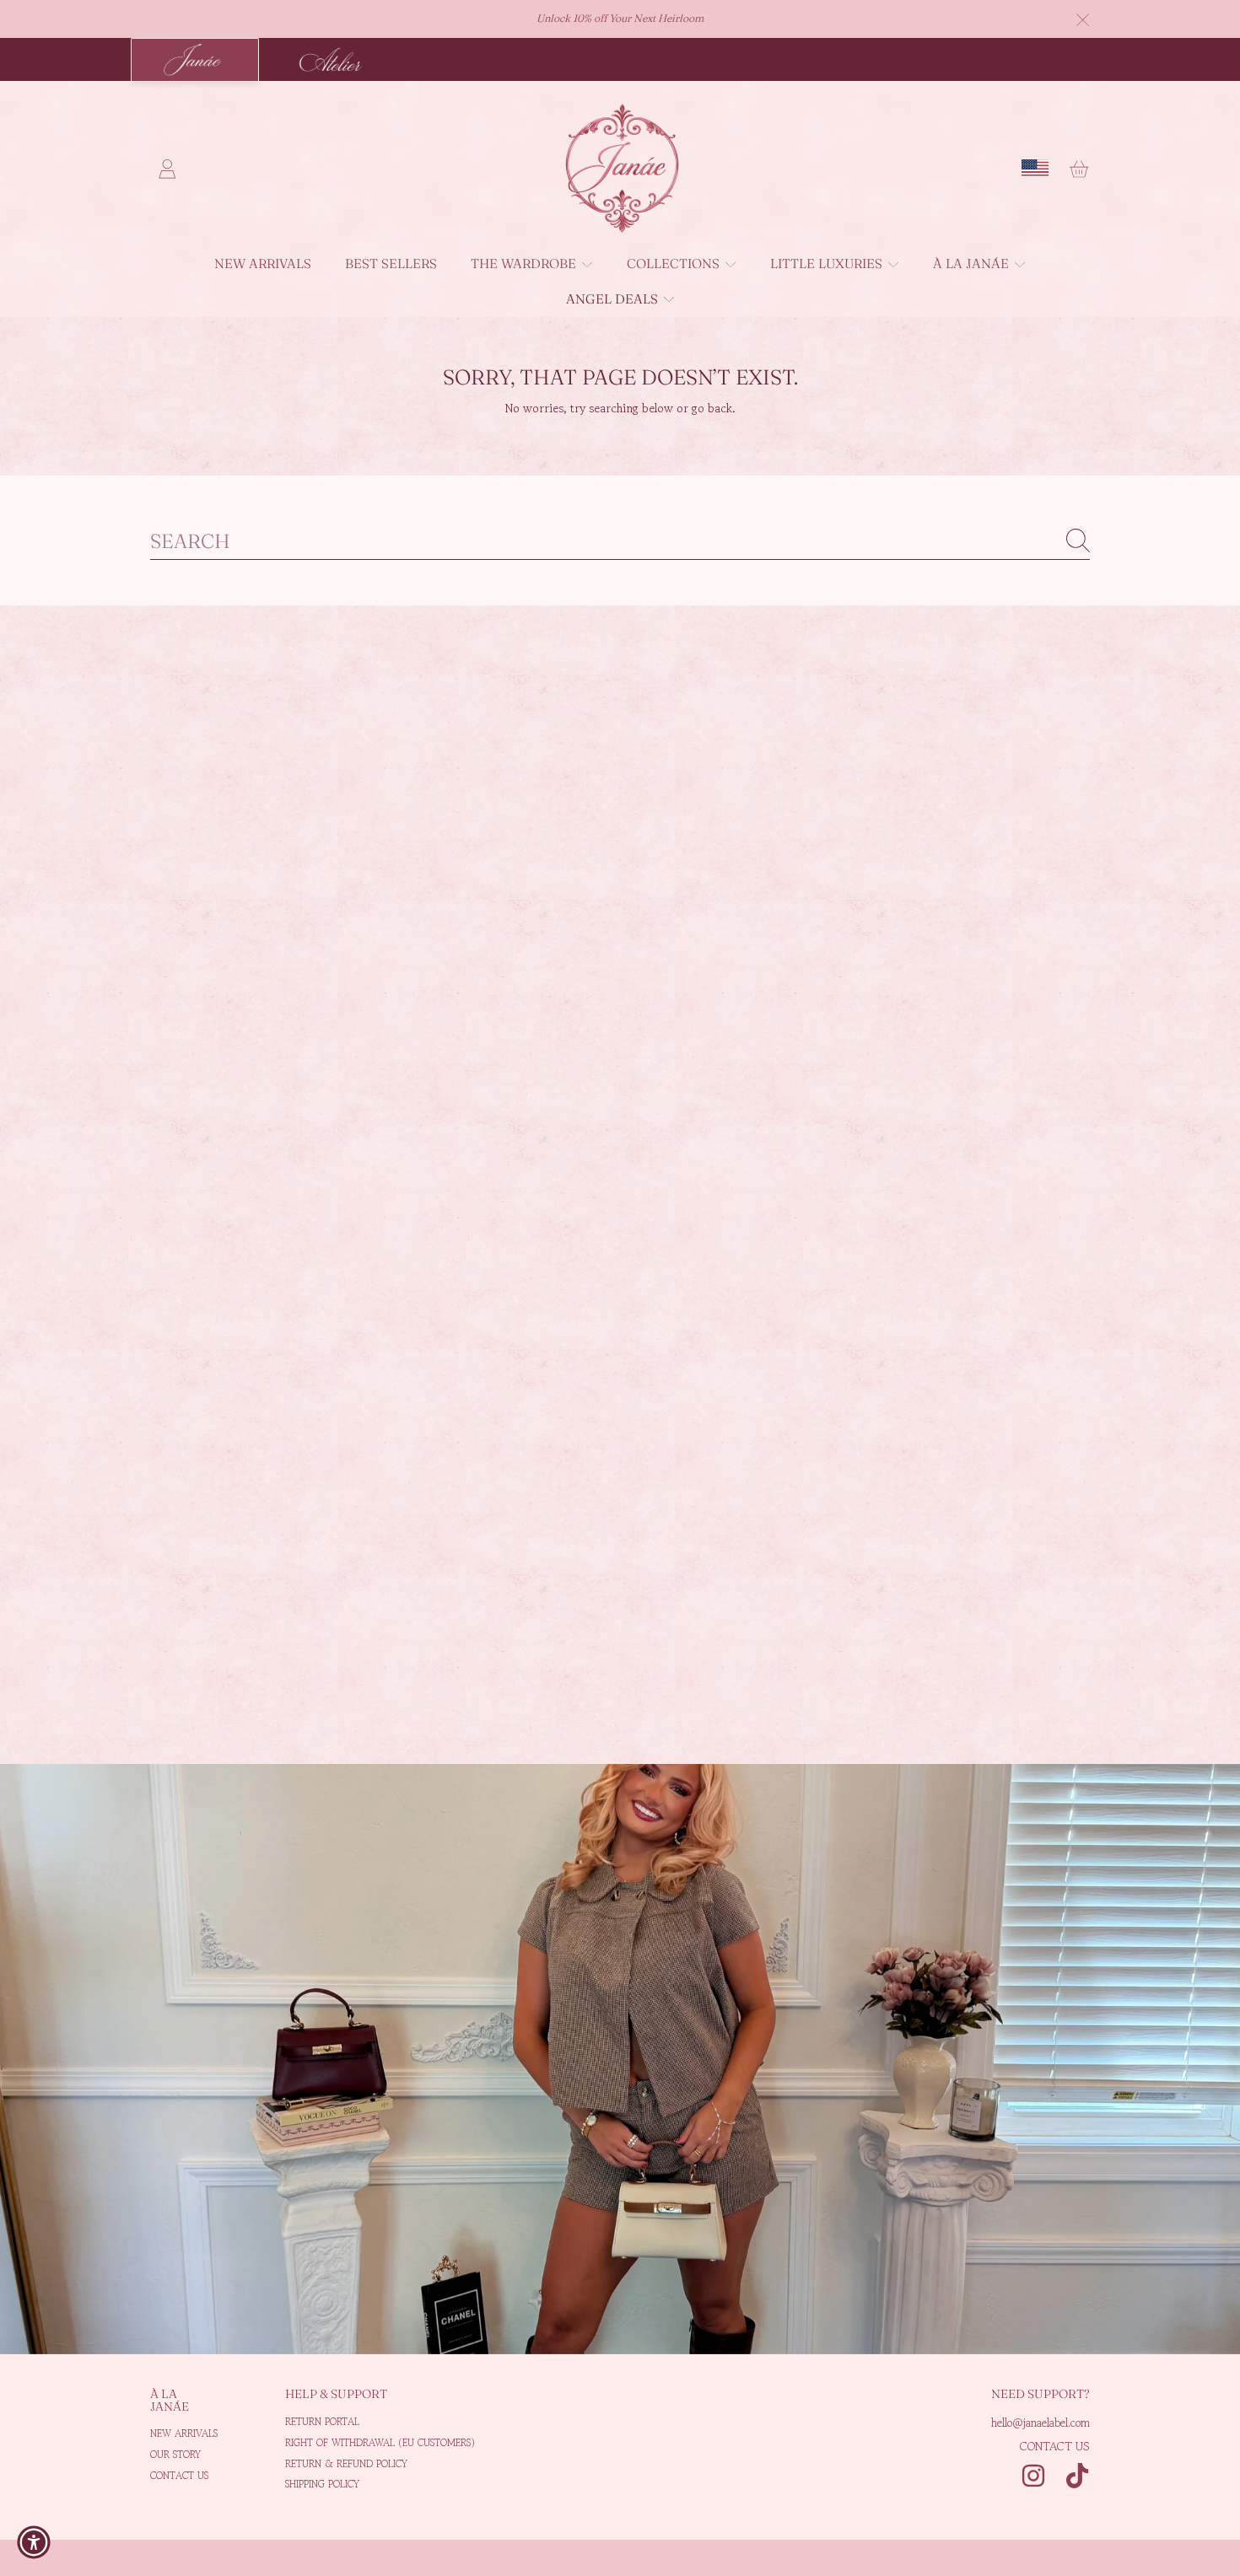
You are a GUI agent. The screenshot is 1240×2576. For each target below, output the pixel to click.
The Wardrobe (525, 264)
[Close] (1083, 20)
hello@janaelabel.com (1041, 2423)
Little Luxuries (828, 264)
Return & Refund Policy (346, 2463)
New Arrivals (184, 2433)
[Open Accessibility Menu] (34, 2542)
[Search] (1078, 540)
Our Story (175, 2454)
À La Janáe (973, 264)
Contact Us (179, 2475)
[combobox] (620, 541)
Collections (675, 264)
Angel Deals (614, 299)
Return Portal (322, 2421)
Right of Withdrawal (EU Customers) (380, 2442)
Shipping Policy (322, 2484)
